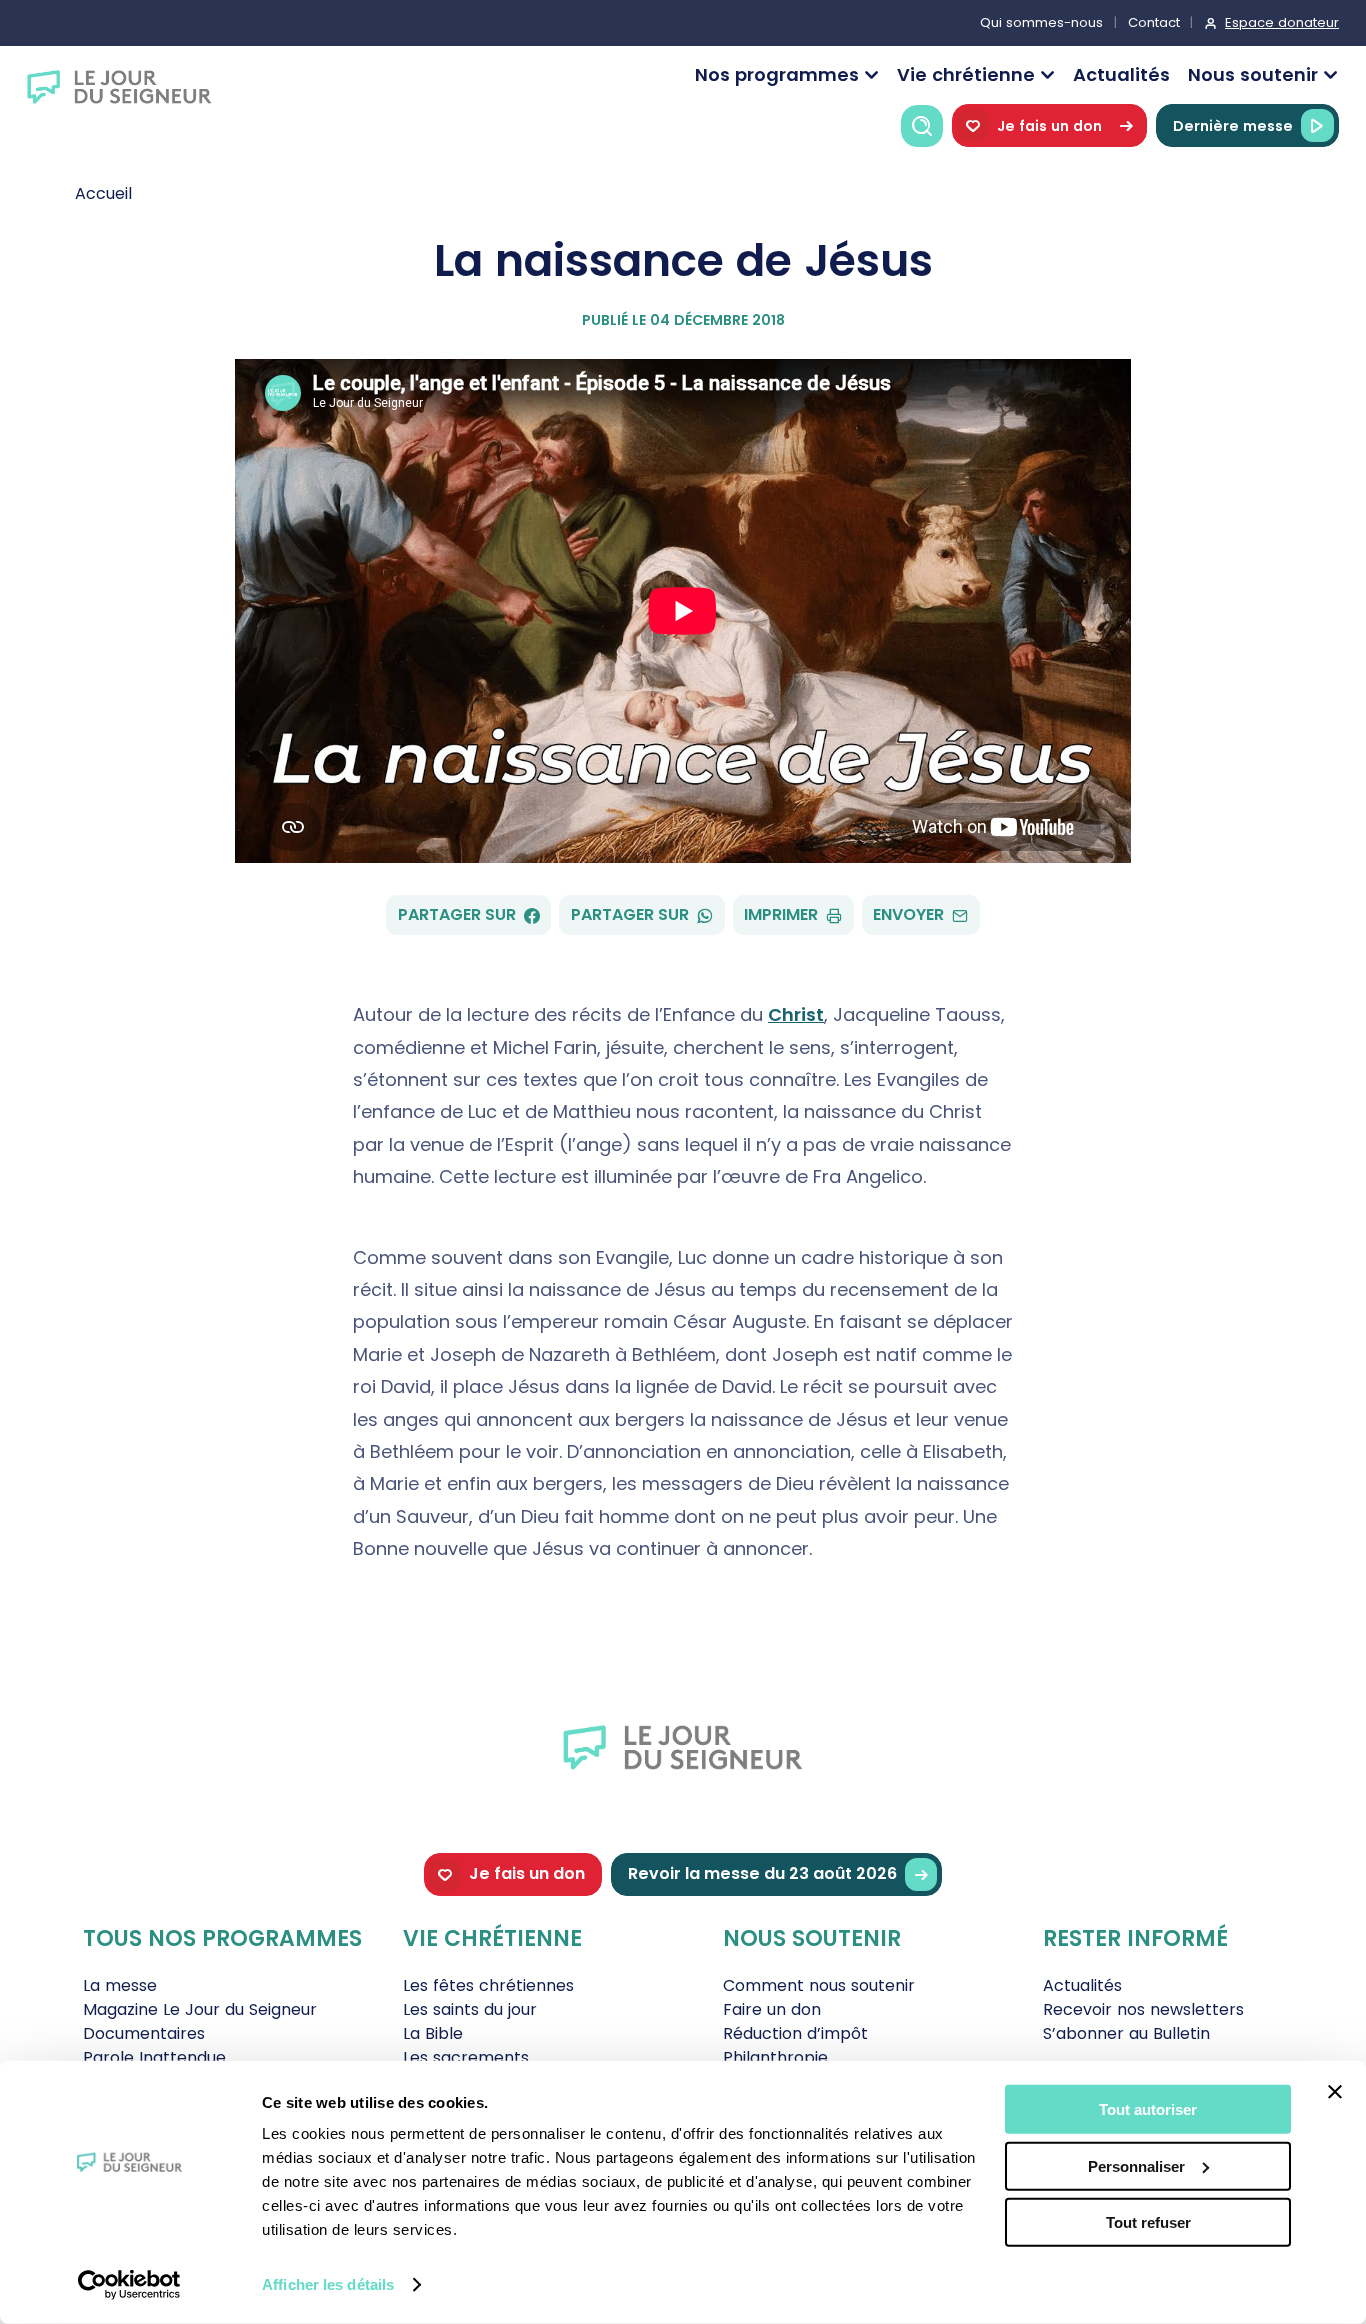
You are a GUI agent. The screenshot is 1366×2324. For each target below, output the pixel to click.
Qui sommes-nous (1041, 22)
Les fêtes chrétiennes (488, 1985)
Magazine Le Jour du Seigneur (200, 2009)
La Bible (433, 2033)
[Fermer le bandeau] (1335, 2092)
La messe (120, 1985)
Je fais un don (1049, 126)
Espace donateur (1282, 22)
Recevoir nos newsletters (1143, 2009)
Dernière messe (1233, 126)
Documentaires (144, 2033)
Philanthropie (775, 2057)
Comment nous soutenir (819, 1985)
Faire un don (772, 2009)
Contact (1154, 22)
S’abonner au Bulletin (1126, 2033)
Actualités (1121, 74)
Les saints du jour (470, 2009)
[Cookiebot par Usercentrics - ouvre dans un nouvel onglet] (129, 2285)
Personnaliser (1136, 2165)
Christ (796, 1014)
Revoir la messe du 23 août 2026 (762, 1873)
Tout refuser (1148, 2222)
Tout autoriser (1148, 2109)
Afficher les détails (328, 2284)
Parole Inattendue (154, 2057)
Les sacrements (466, 2057)
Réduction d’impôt (795, 2033)
